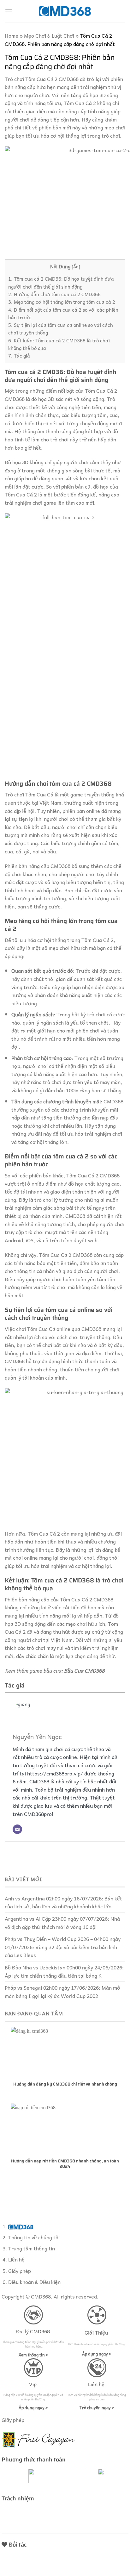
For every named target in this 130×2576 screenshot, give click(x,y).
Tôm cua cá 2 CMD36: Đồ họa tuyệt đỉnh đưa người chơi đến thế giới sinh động (61, 282)
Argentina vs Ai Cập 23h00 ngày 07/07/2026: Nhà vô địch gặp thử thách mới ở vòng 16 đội (62, 1923)
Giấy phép (20, 2271)
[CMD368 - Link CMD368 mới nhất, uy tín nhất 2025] (65, 11)
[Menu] (9, 11)
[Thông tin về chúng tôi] (21, 2226)
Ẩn (76, 266)
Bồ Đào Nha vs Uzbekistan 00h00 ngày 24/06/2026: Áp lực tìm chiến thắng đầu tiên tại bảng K (64, 1971)
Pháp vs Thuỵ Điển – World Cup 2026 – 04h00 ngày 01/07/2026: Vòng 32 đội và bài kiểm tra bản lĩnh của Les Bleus (63, 1947)
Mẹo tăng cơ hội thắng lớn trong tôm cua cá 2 (62, 302)
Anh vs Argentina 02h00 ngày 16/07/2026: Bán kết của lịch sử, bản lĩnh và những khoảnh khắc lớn (63, 1902)
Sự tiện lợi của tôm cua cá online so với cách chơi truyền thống (61, 329)
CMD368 (41, 2296)
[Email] (17, 1829)
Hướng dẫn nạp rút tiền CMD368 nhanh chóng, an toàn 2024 (65, 2164)
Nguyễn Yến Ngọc (37, 1737)
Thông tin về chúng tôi (34, 2237)
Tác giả (19, 356)
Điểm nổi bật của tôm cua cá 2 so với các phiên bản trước (63, 313)
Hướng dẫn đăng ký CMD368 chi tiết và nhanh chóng (65, 2084)
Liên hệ (16, 2259)
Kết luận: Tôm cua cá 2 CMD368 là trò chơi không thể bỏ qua (59, 344)
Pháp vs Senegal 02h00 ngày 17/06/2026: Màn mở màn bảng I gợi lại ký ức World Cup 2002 (62, 1992)
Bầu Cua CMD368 (84, 1670)
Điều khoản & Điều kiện (34, 2282)
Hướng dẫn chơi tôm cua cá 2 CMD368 (54, 294)
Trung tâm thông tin (32, 2248)
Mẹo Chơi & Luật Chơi (49, 35)
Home (12, 35)
